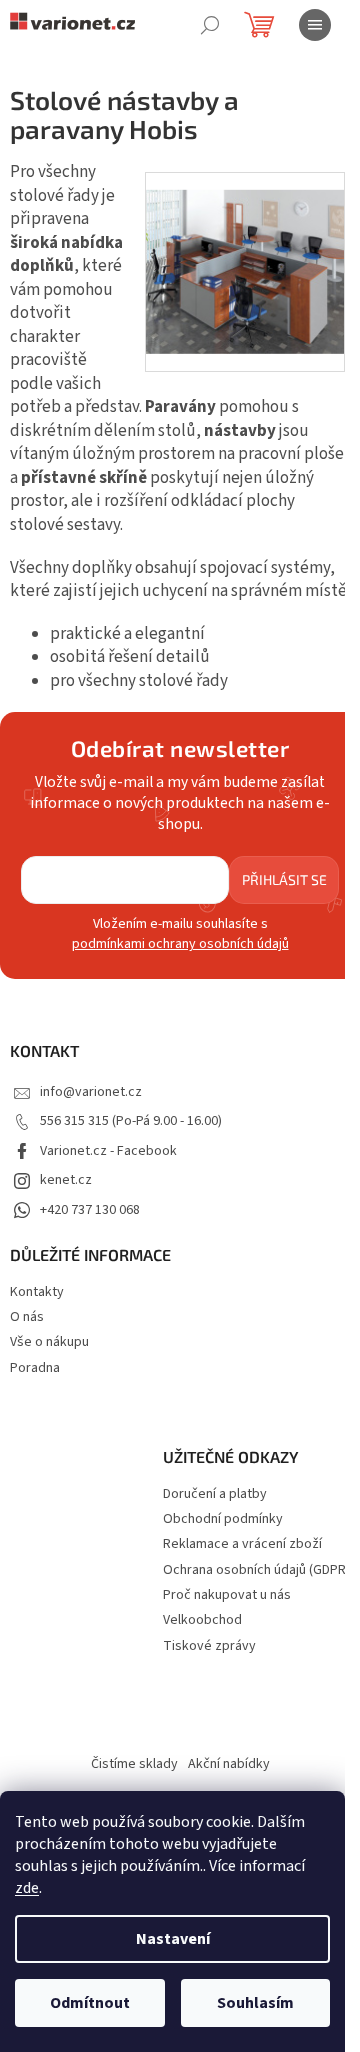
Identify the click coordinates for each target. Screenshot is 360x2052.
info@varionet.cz (91, 1092)
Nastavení (173, 1939)
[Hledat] (210, 25)
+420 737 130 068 (90, 1210)
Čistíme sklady (134, 1764)
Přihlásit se (284, 879)
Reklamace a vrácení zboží (242, 1544)
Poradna (35, 1368)
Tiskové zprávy (209, 1646)
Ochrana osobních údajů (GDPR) (256, 1570)
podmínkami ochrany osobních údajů (180, 944)
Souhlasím (255, 2003)
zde (27, 1888)
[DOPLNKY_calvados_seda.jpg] (245, 254)
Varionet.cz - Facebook (108, 1151)
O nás (27, 1317)
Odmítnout (90, 2003)
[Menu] (315, 25)
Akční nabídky (229, 1764)
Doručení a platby (215, 1494)
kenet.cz (66, 1180)
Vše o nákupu (49, 1342)
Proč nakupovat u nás (227, 1595)
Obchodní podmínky (223, 1519)
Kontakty (37, 1292)
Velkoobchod (202, 1620)
